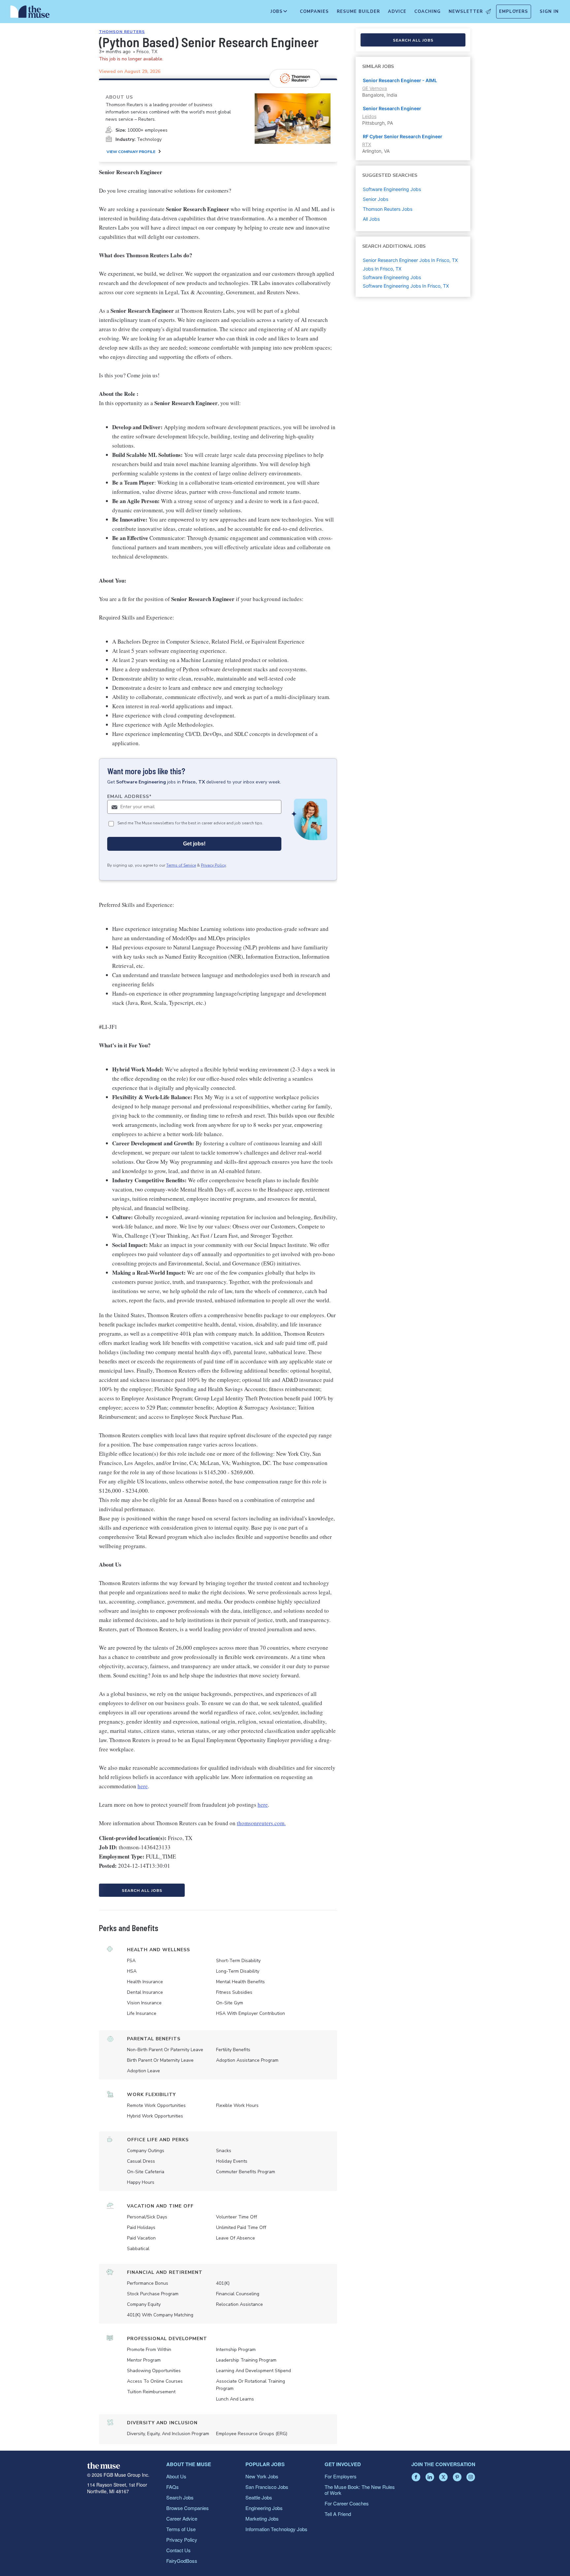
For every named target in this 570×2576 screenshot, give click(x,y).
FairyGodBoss (182, 2561)
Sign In (549, 12)
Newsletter (466, 12)
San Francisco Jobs (267, 2487)
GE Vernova (375, 88)
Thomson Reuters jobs (388, 209)
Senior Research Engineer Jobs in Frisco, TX (410, 260)
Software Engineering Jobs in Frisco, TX (406, 286)
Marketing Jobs (262, 2518)
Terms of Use (181, 2529)
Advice (397, 12)
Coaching (427, 12)
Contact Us (178, 2550)
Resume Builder (358, 12)
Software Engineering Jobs (392, 277)
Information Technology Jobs (276, 2529)
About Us (176, 2476)
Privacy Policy (213, 865)
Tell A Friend (338, 2514)
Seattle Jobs (259, 2497)
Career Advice (182, 2518)
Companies (314, 12)
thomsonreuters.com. (261, 1823)
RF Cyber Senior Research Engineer (403, 136)
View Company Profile (131, 152)
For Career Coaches (347, 2503)
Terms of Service (181, 865)
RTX (367, 144)
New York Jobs (262, 2476)
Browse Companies (188, 2508)
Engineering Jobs (264, 2508)
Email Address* (129, 796)
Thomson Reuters (122, 32)
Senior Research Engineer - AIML (400, 80)
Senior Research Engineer (392, 108)
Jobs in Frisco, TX (382, 269)
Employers (514, 12)
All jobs (371, 219)
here (143, 1786)
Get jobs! (194, 844)
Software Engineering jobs (392, 189)
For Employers (341, 2476)
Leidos (369, 116)
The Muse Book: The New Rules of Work (360, 2490)
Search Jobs (180, 2497)
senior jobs (376, 199)
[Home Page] (30, 13)
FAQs (173, 2487)
